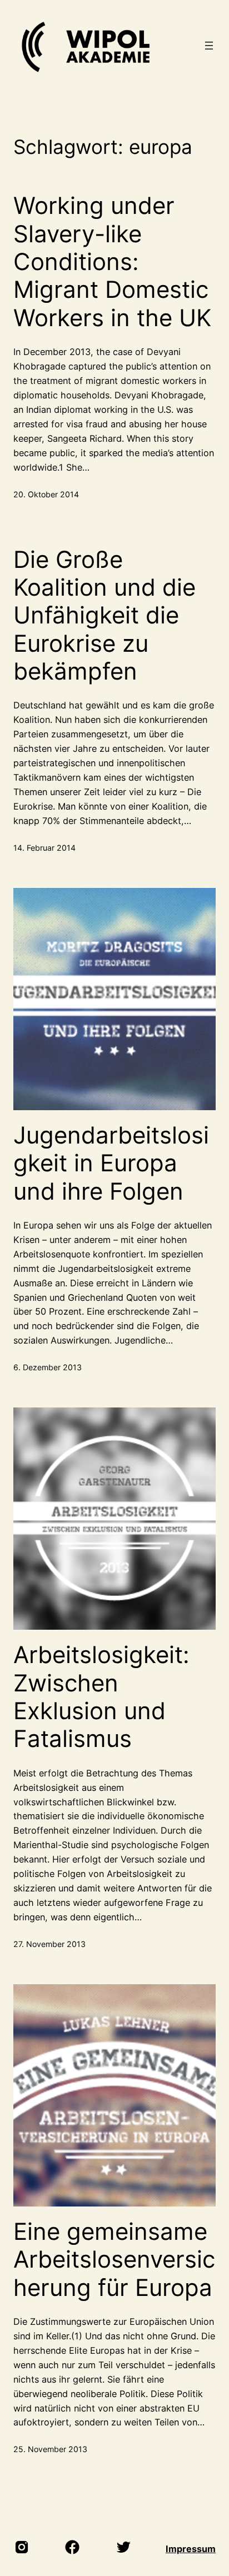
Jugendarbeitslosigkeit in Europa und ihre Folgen (111, 1163)
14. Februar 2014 (44, 848)
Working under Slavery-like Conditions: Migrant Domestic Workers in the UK (112, 262)
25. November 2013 (50, 2449)
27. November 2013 (49, 1944)
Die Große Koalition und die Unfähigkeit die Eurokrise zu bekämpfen (104, 616)
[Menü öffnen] (209, 46)
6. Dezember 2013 (48, 1367)
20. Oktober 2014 (46, 494)
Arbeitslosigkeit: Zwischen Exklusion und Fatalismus (101, 1697)
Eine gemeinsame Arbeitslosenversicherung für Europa (114, 2260)
